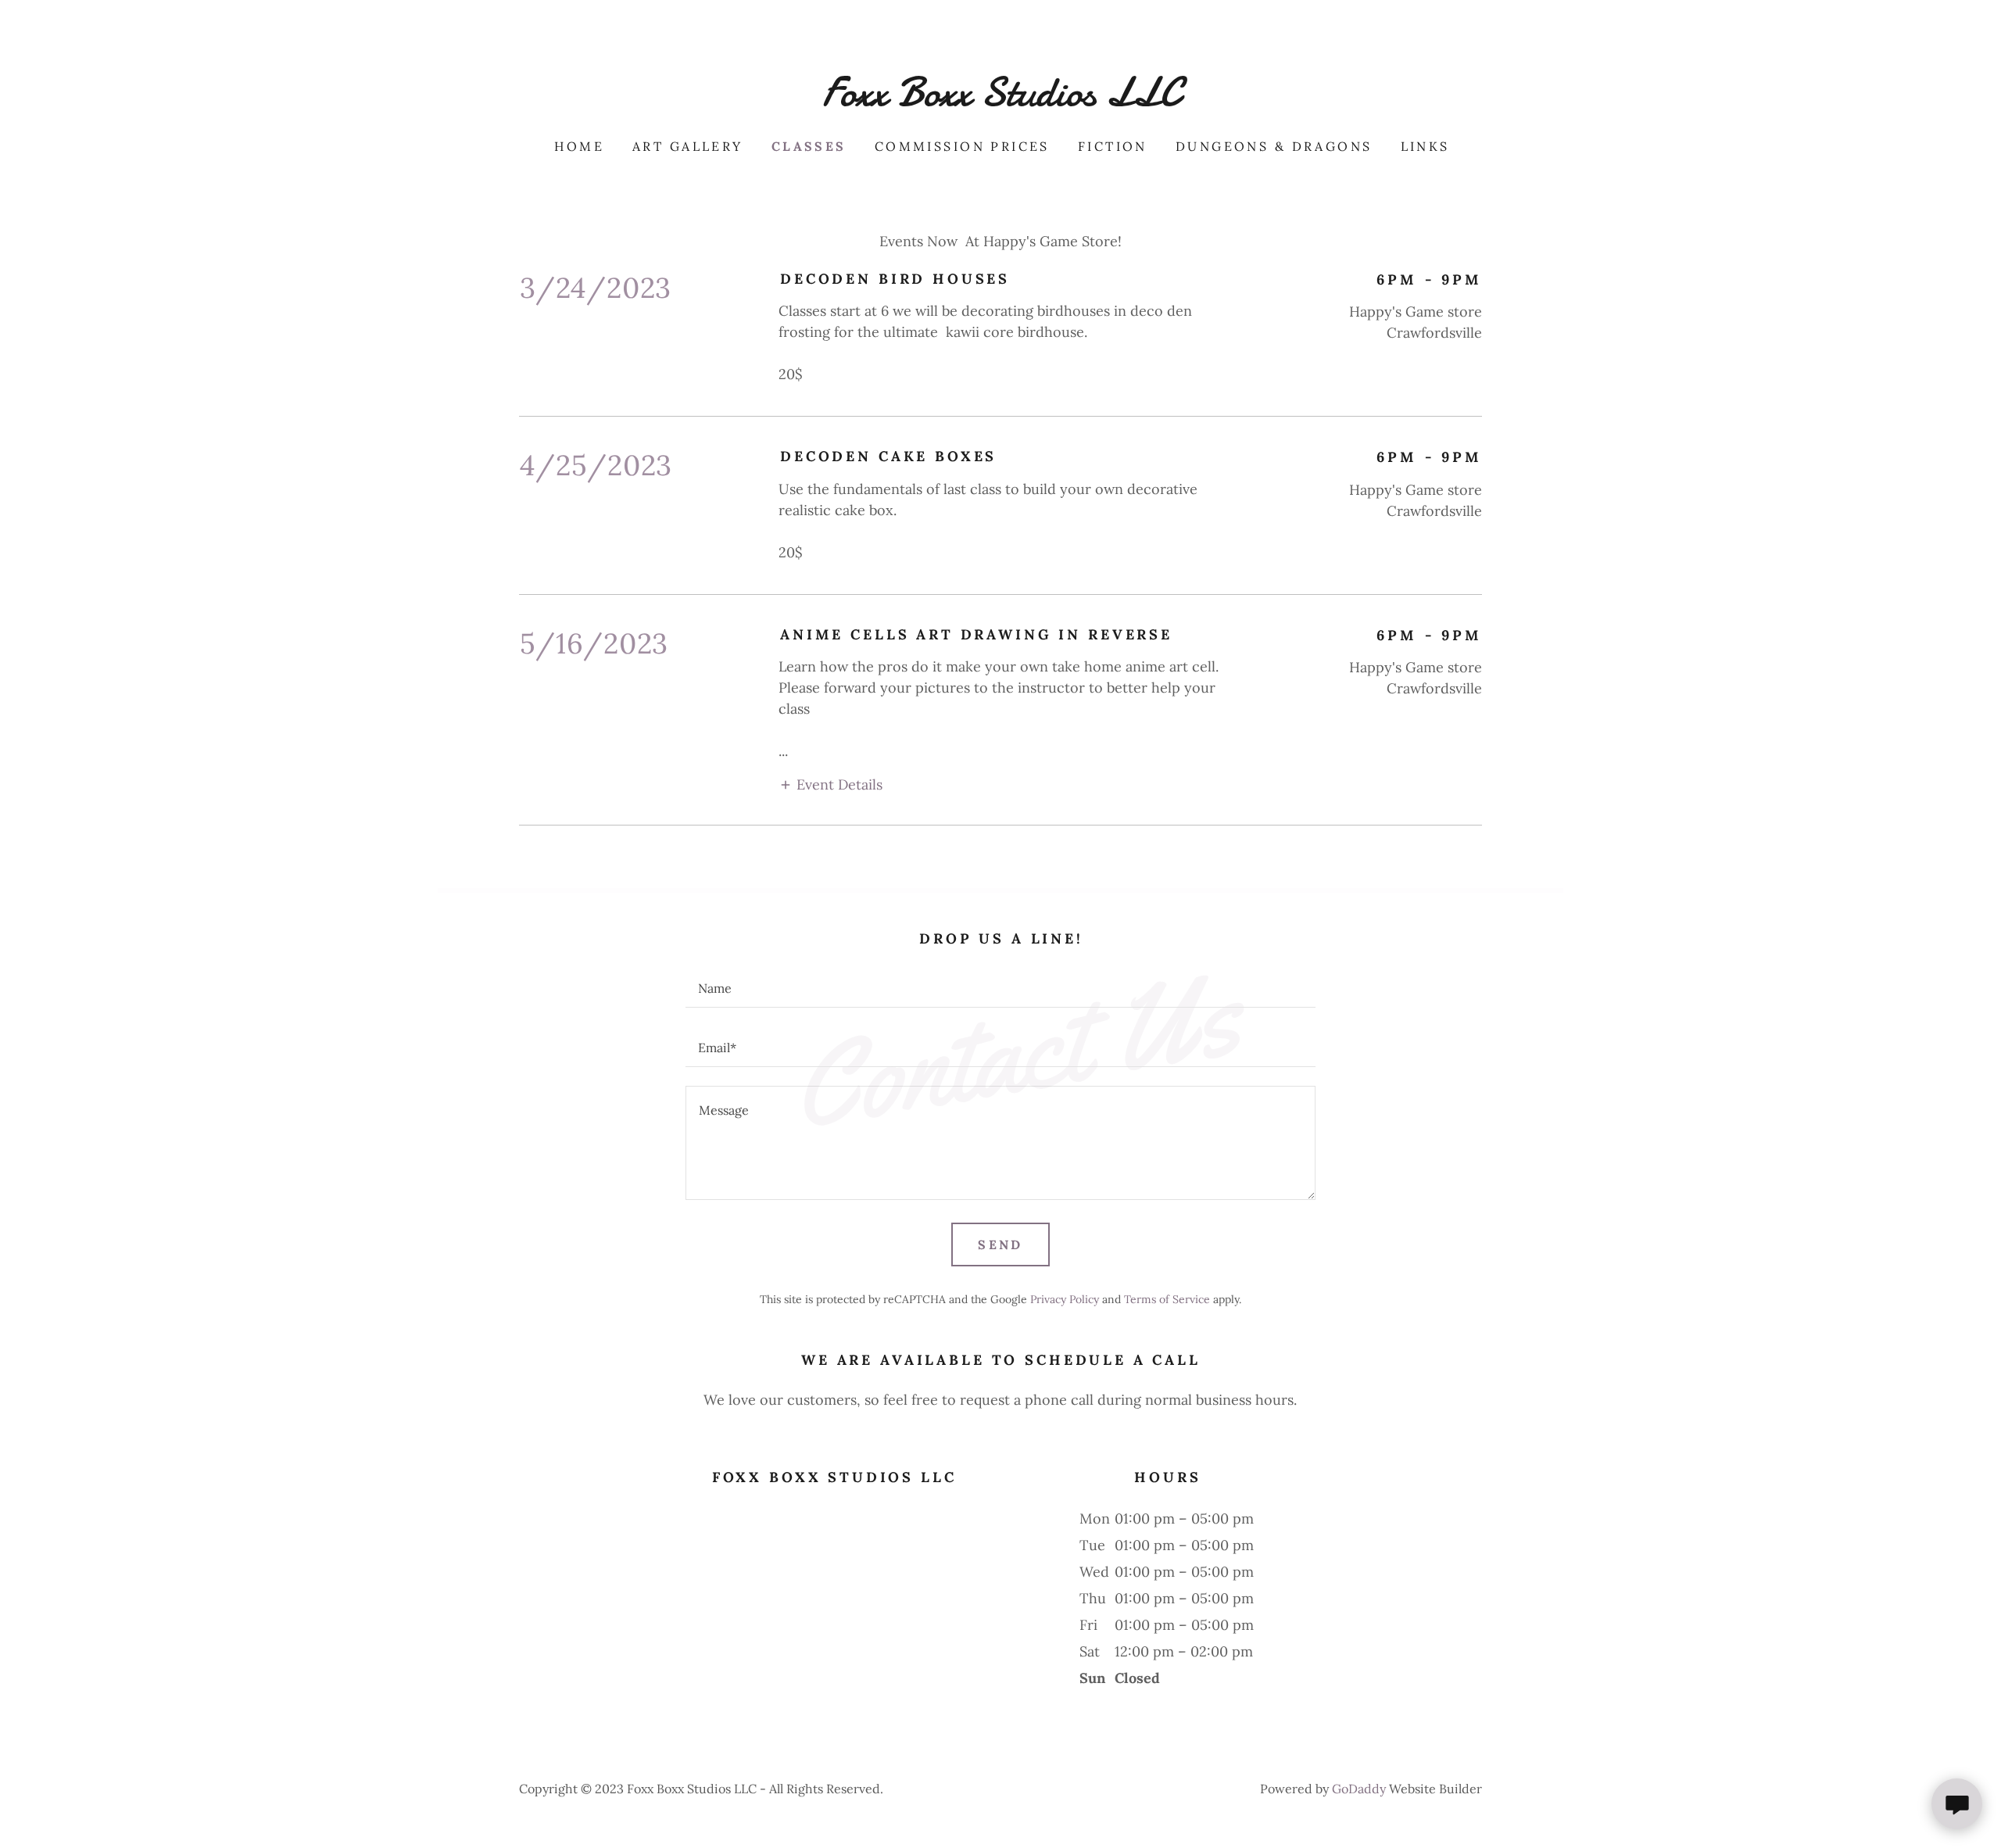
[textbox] (1000, 987)
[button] (830, 784)
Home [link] (579, 146)
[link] (1000, 100)
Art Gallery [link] (688, 146)
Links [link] (1425, 146)
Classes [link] (809, 146)
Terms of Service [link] (1167, 1299)
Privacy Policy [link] (1065, 1299)
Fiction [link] (1113, 146)
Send (1000, 1245)
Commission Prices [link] (962, 146)
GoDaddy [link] (1359, 1789)
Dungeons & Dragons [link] (1274, 146)
